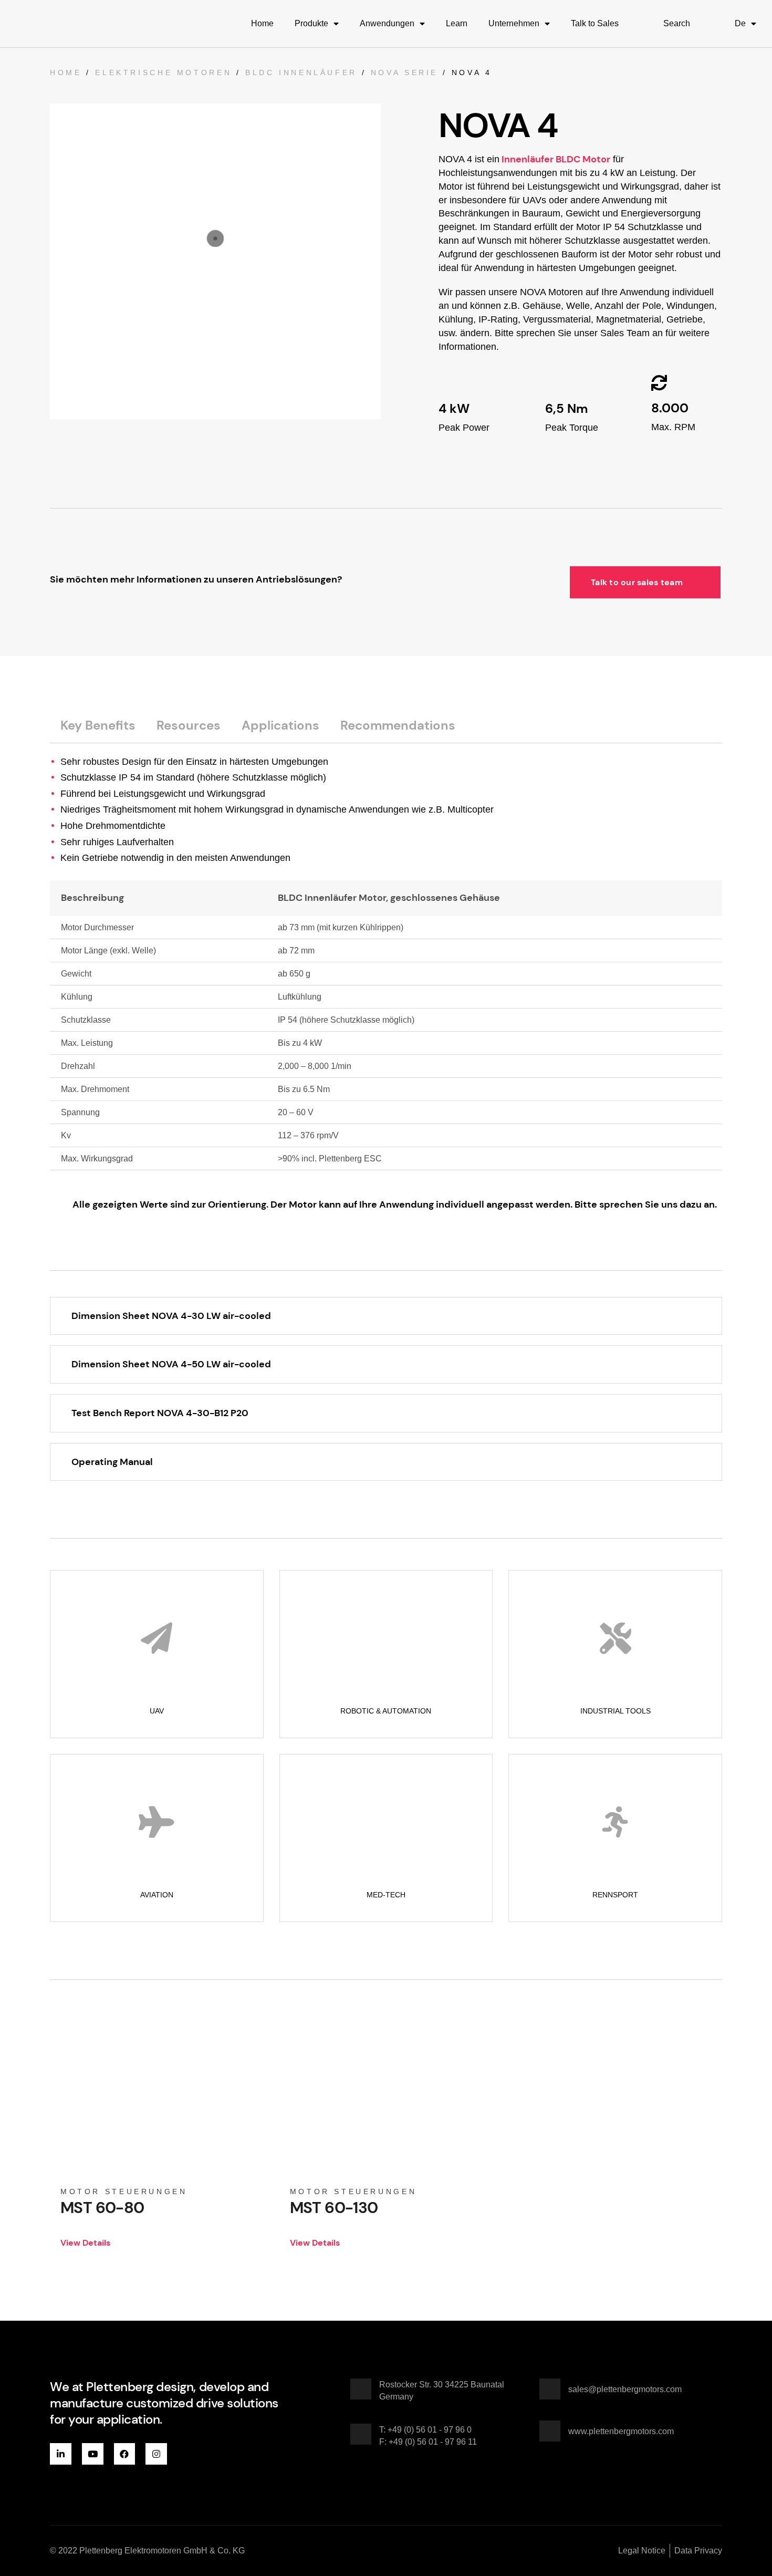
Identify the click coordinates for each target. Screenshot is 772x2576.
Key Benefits (98, 725)
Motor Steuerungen (124, 2191)
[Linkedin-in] (61, 2454)
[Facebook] (125, 2454)
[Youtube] (93, 2454)
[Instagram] (156, 2454)
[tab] (98, 725)
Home (66, 72)
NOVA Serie (404, 72)
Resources (189, 725)
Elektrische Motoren (163, 72)
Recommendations (398, 725)
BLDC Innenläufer (301, 72)
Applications (280, 725)
